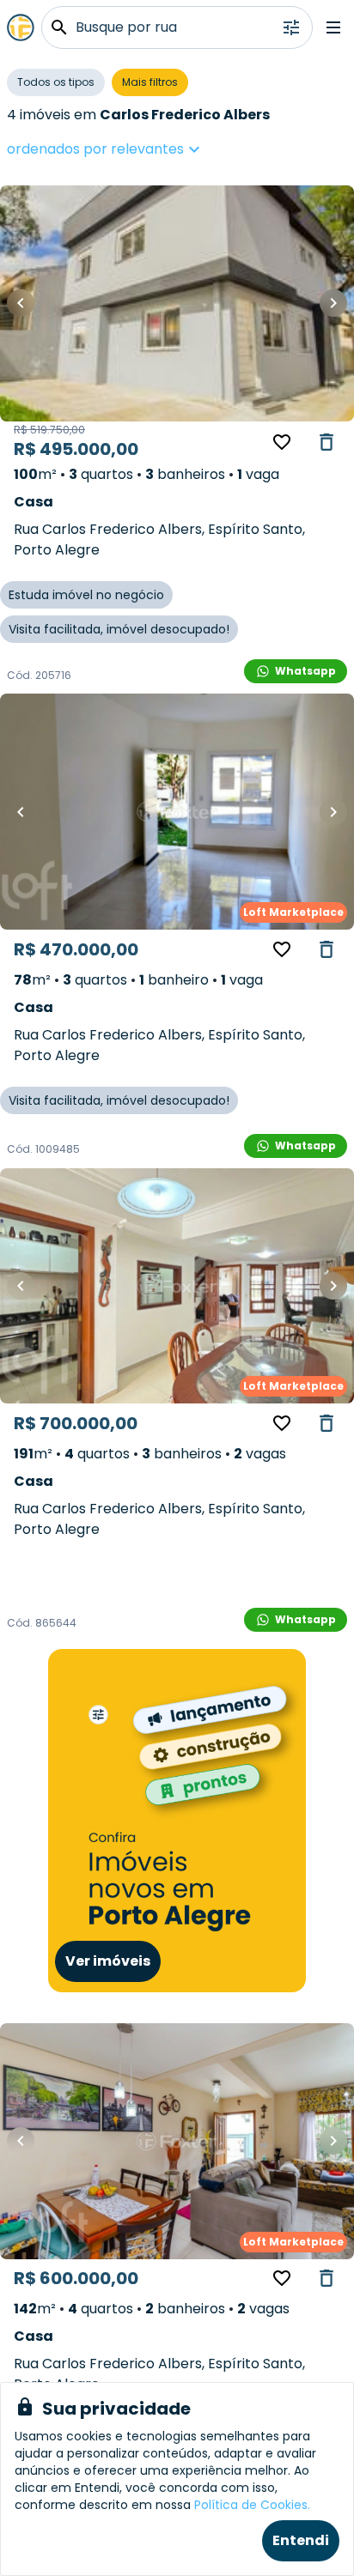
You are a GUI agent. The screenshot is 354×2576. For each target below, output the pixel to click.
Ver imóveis (108, 1961)
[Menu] (333, 27)
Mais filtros (150, 82)
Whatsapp (305, 671)
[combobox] (158, 149)
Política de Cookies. (252, 2505)
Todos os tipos (56, 82)
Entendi (301, 2540)
